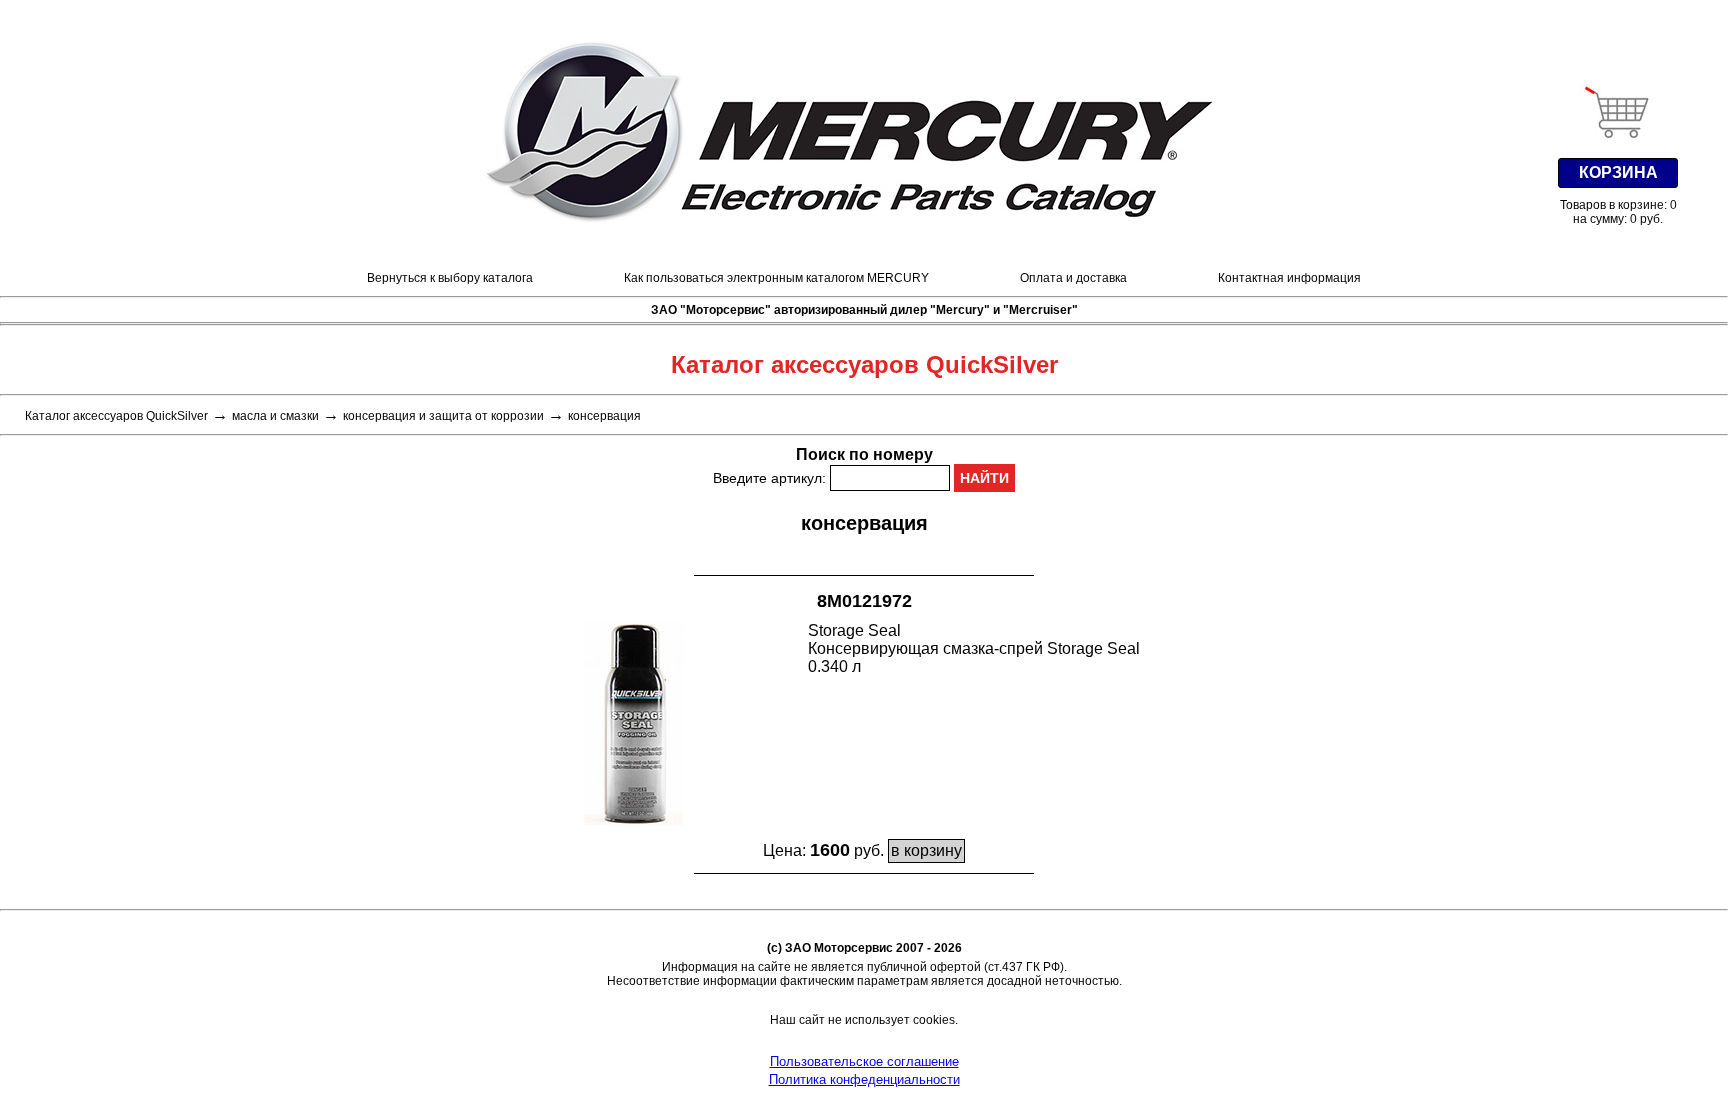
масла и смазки (275, 416)
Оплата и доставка (1073, 278)
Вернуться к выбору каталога (450, 278)
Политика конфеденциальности (864, 1079)
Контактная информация (1289, 278)
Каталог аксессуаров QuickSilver (116, 416)
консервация (604, 416)
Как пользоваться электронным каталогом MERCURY (776, 278)
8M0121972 (864, 601)
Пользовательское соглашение (864, 1061)
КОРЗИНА (1618, 172)
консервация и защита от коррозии (443, 416)
